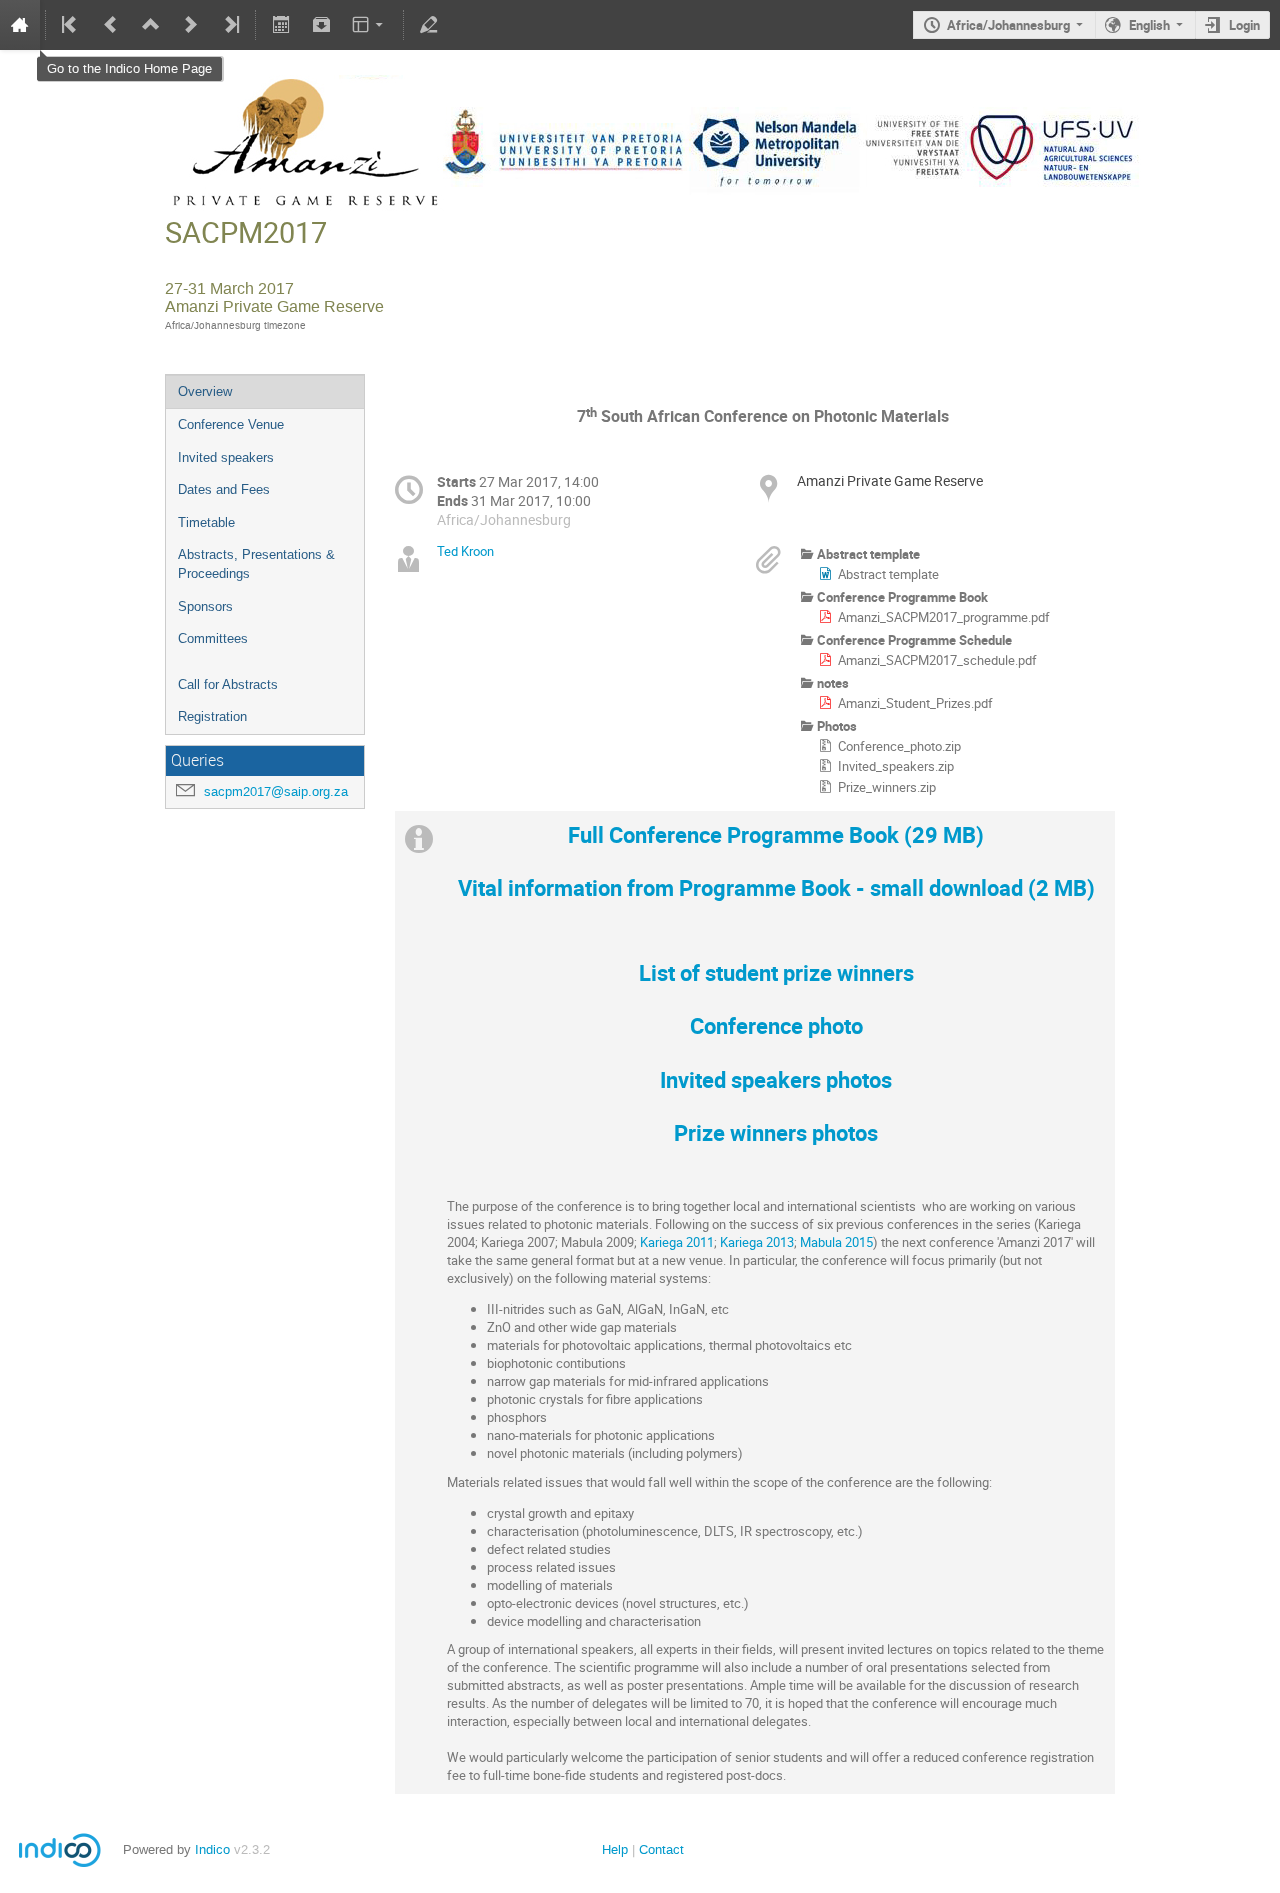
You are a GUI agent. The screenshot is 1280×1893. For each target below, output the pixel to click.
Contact (661, 1849)
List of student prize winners (776, 972)
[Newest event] (230, 25)
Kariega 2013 (757, 1242)
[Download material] (321, 25)
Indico (212, 1849)
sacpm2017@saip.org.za (276, 791)
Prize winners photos (776, 1132)
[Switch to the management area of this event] (429, 25)
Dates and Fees (224, 489)
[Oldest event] (71, 25)
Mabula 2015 (836, 1242)
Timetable (206, 522)
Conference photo (776, 1025)
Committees (213, 638)
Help (615, 1849)
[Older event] (111, 25)
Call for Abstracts (228, 684)
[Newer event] (191, 25)
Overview (205, 391)
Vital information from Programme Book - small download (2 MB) (776, 887)
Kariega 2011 (677, 1242)
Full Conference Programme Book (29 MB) (776, 834)
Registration (212, 716)
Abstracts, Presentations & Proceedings (256, 564)
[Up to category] (151, 25)
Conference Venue (231, 424)
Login (1244, 25)
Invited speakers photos (776, 1079)
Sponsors (205, 606)
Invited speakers (226, 457)
